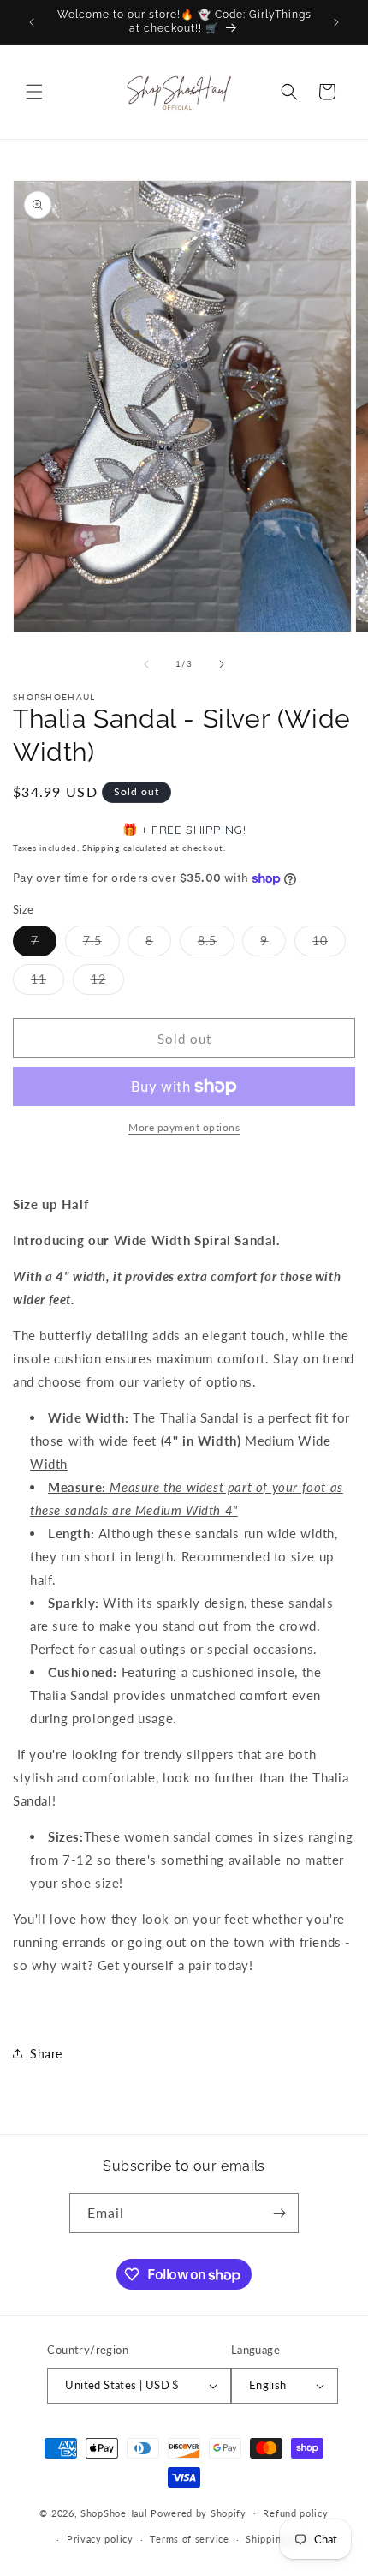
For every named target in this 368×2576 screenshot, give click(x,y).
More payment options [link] (184, 1127)
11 (47, 983)
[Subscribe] (279, 2213)
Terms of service (189, 2539)
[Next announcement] (336, 22)
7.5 (101, 944)
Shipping (101, 848)
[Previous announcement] (32, 22)
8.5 (216, 944)
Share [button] (46, 2054)
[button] (34, 92)
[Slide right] (222, 664)
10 (329, 944)
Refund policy (295, 2513)
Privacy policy (100, 2539)
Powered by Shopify (199, 2512)
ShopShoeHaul (114, 2512)
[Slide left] (146, 664)
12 (107, 983)
